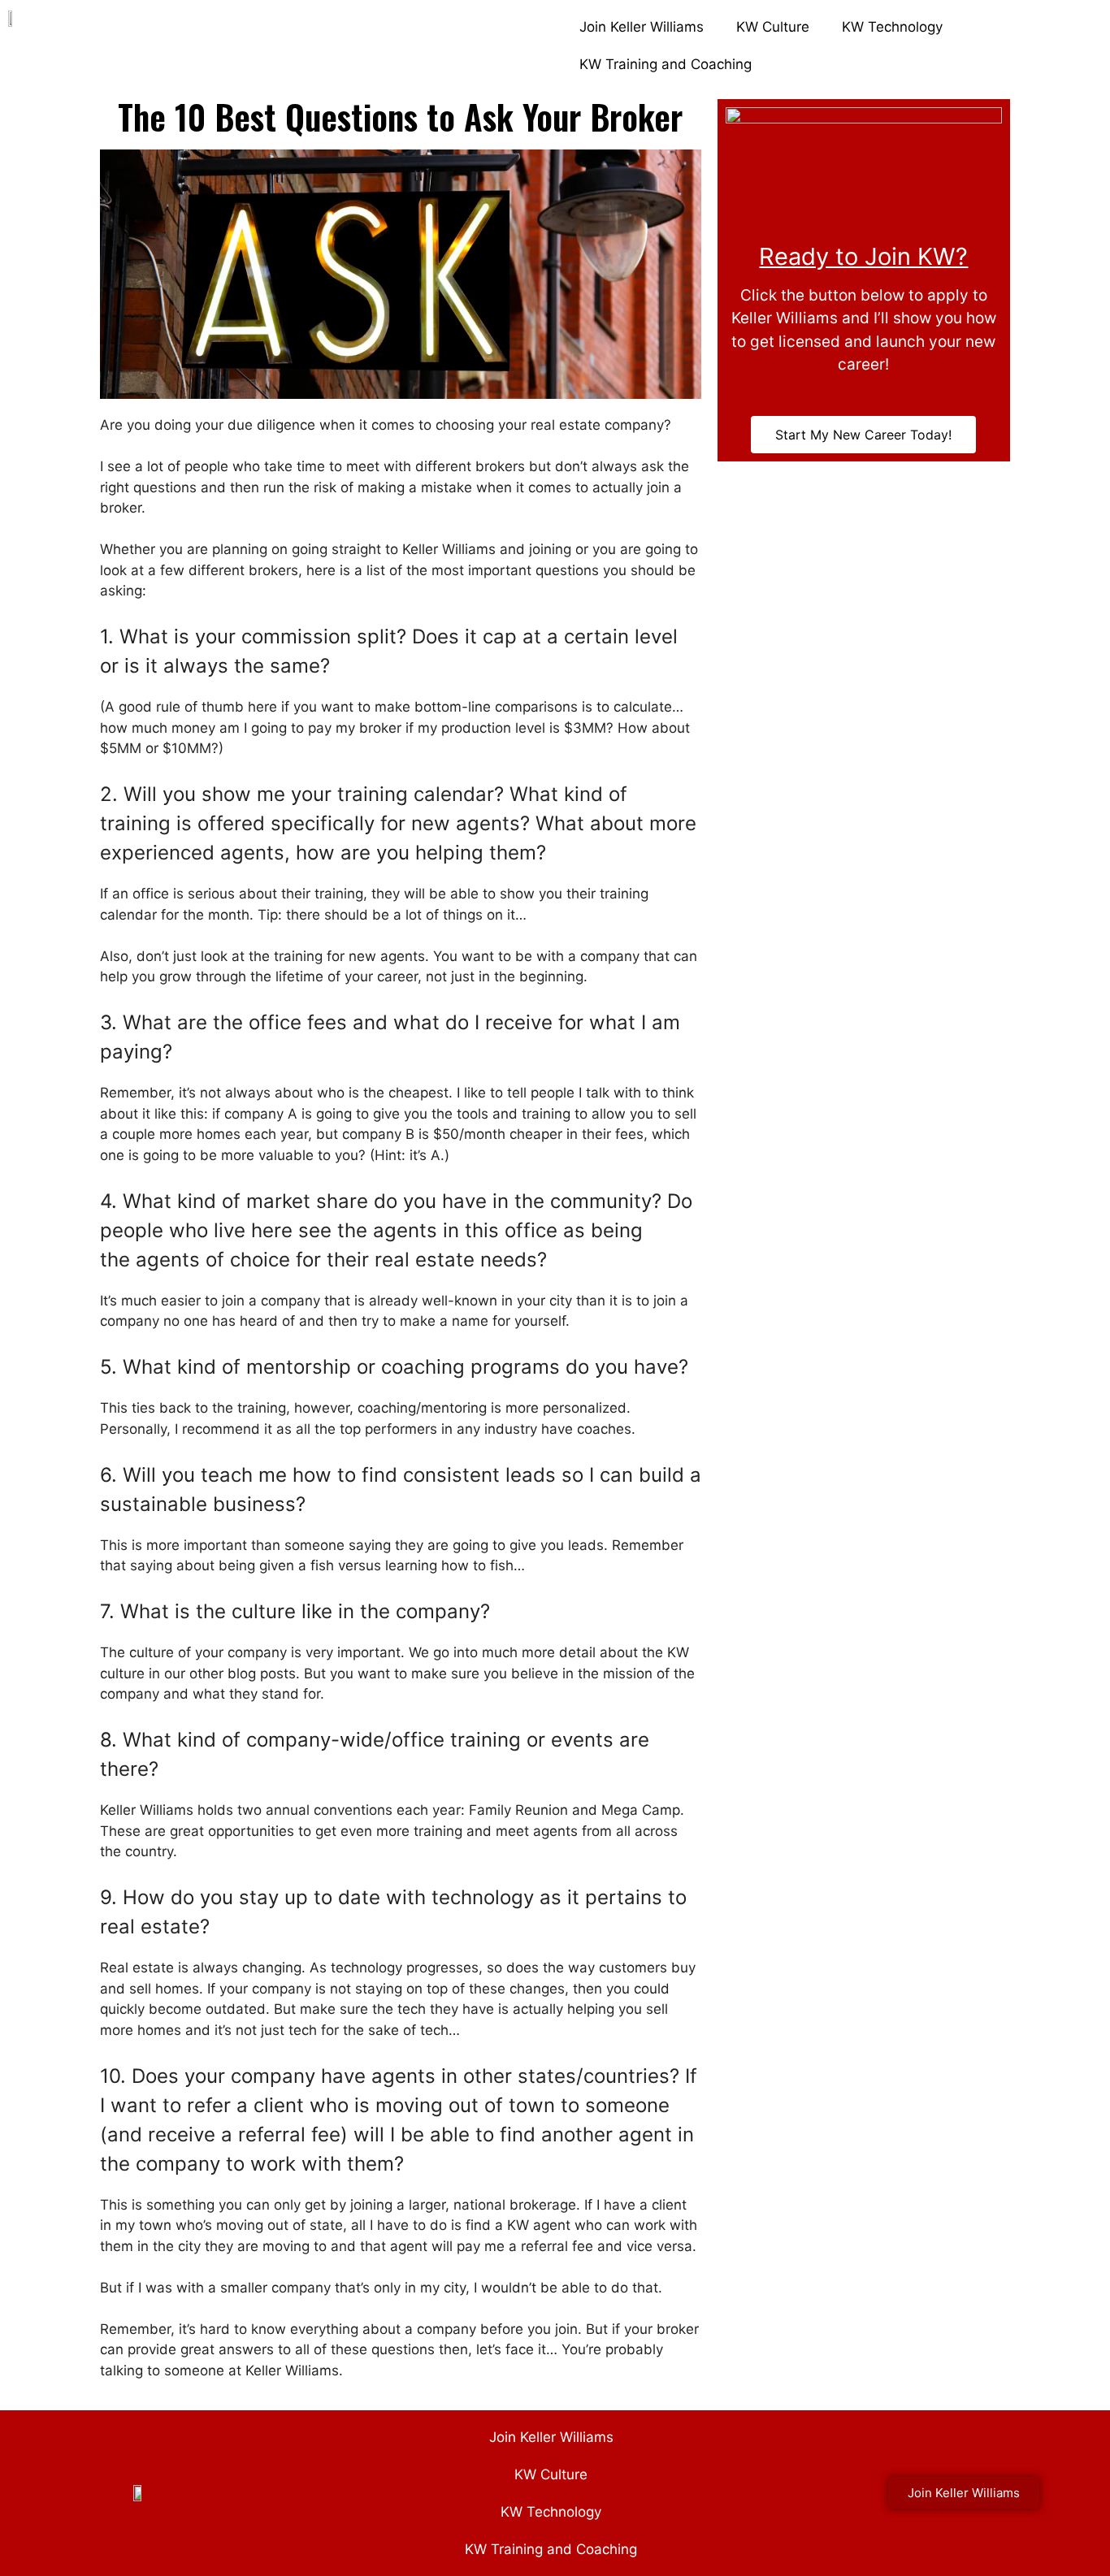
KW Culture (773, 27)
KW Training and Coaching (666, 64)
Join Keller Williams (642, 27)
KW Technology (892, 27)
